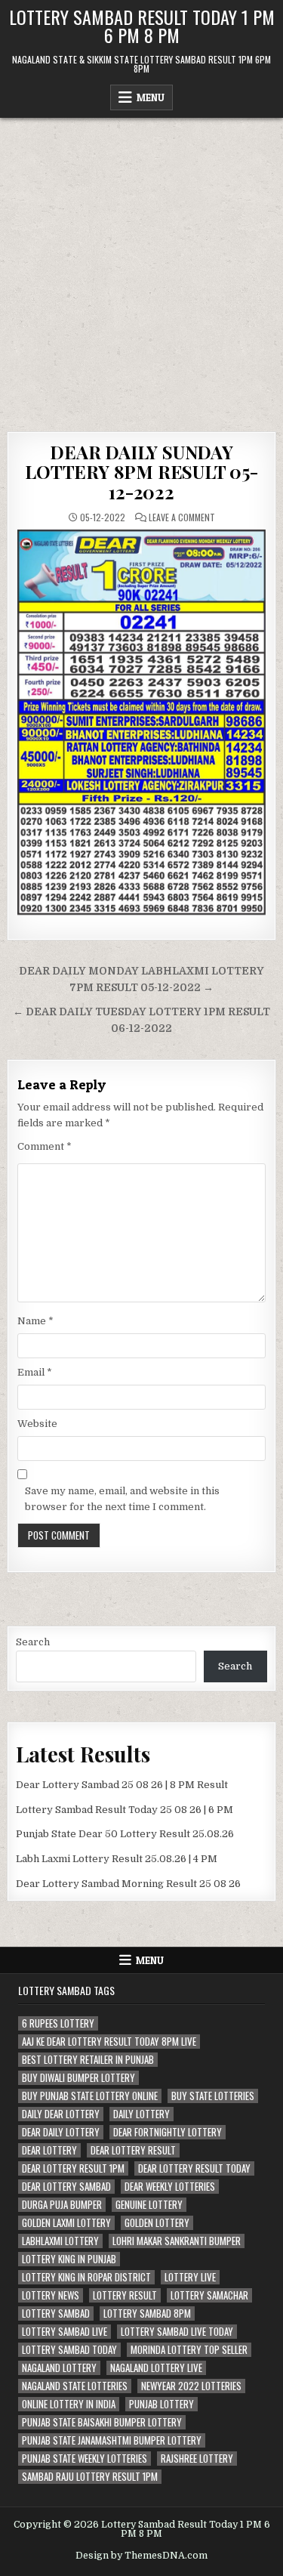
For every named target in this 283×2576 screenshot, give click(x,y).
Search (33, 1642)
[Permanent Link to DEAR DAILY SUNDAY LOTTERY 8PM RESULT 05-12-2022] (141, 722)
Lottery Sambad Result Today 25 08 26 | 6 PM (125, 1810)
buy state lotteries (213, 2096)
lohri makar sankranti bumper (177, 2241)
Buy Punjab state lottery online (90, 2096)
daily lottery (141, 2114)
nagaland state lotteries (75, 2386)
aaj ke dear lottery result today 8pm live (109, 2042)
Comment (45, 1146)
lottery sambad (56, 2313)
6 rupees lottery (58, 2023)
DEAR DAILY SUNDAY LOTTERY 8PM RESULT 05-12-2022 (141, 472)
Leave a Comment (182, 517)
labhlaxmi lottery (60, 2241)
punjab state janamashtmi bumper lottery (112, 2440)
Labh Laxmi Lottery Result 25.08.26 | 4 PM (117, 1859)
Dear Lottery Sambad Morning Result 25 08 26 (128, 1884)
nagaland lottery (59, 2368)
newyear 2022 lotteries (191, 2386)
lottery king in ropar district (86, 2277)
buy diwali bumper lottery (78, 2078)
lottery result (125, 2295)
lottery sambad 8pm (147, 2313)
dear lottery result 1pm (73, 2168)
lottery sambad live (65, 2332)
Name (35, 1321)
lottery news (51, 2295)
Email (35, 1372)
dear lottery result (133, 2150)
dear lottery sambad (66, 2187)
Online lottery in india (69, 2404)
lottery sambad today (69, 2350)
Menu (151, 97)
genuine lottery (149, 2205)
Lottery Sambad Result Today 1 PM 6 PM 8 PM (142, 26)
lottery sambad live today (177, 2332)
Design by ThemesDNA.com (141, 2556)
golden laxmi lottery (66, 2223)
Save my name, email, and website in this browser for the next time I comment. (122, 1499)
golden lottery (157, 2223)
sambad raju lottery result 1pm (90, 2477)
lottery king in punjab (69, 2259)
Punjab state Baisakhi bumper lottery (102, 2422)
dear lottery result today (194, 2168)
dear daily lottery (61, 2132)
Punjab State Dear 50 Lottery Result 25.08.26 (125, 1834)
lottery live (190, 2277)
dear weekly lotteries (170, 2187)
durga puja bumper (62, 2205)
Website (37, 1424)
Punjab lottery (161, 2404)
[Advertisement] (141, 267)
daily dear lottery (61, 2114)
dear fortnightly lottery (168, 2132)
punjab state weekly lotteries (85, 2459)
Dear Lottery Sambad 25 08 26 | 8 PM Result (122, 1785)
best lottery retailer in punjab (88, 2060)
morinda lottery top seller (189, 2350)
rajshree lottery (197, 2459)
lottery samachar (209, 2295)
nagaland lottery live (156, 2368)
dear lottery (49, 2150)
